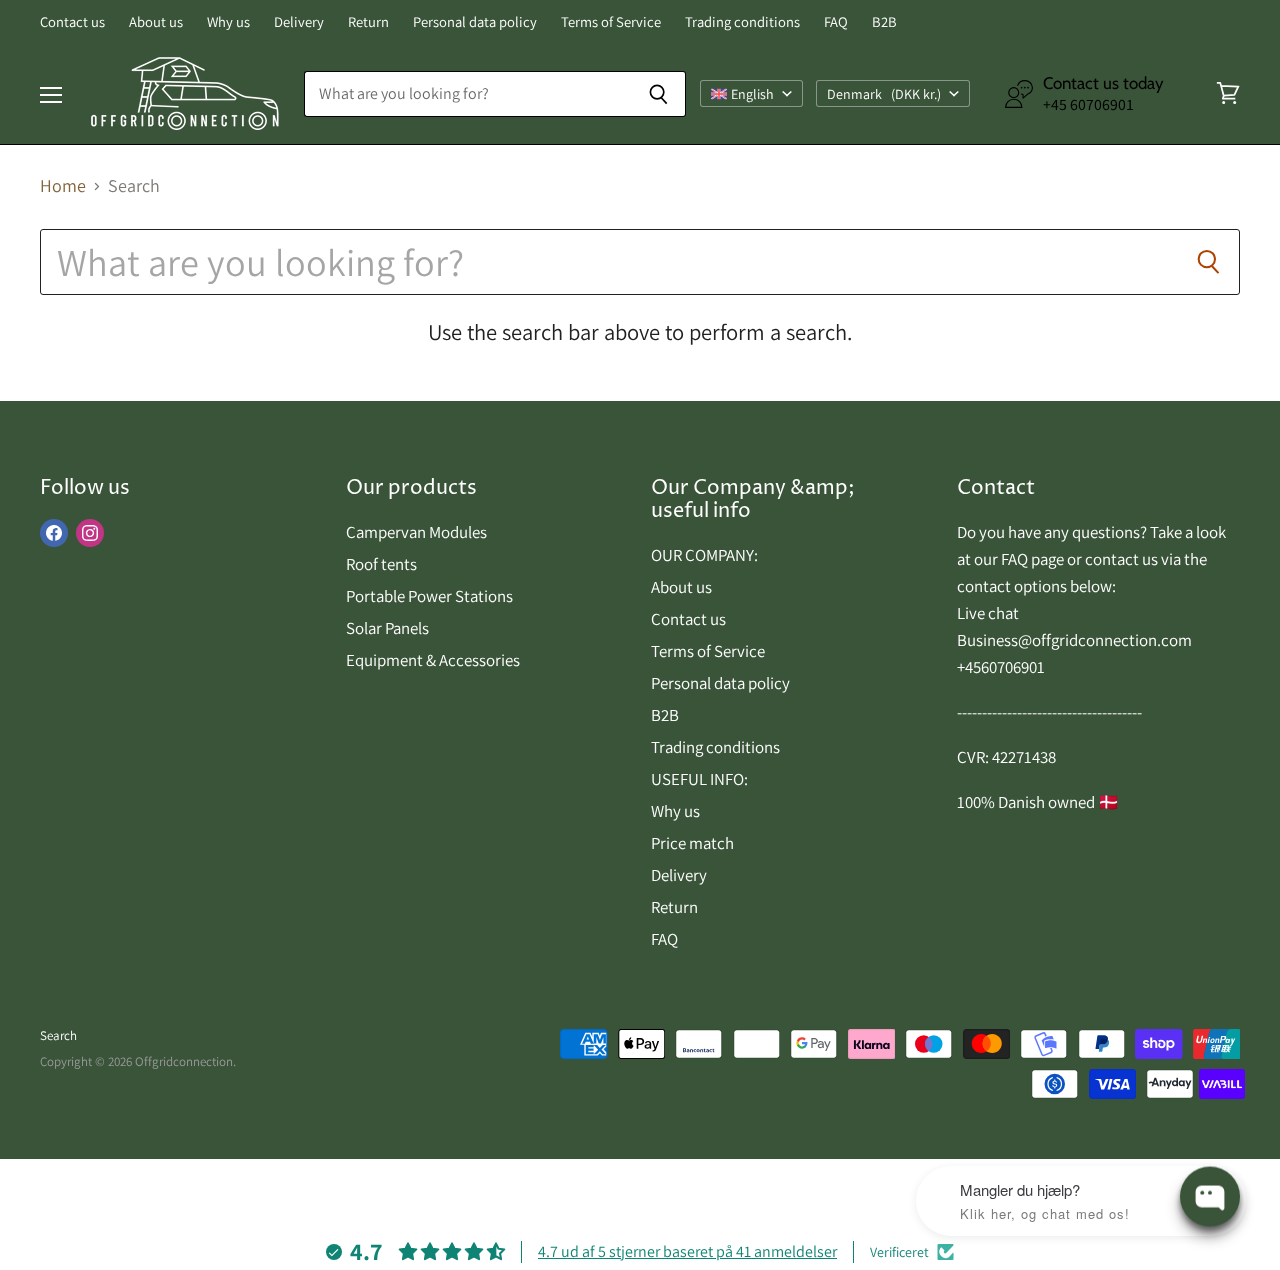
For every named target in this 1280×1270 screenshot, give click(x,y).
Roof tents (381, 564)
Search (58, 1035)
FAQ (836, 22)
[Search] (659, 94)
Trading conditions (742, 22)
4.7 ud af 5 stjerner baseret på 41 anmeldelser (687, 1251)
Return (368, 22)
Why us (228, 22)
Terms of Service (611, 22)
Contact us (72, 22)
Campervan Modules (416, 532)
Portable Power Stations (429, 596)
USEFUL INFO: (699, 779)
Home (63, 186)
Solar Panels (387, 628)
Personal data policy (475, 22)
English (752, 94)
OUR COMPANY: (704, 555)
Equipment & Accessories (433, 660)
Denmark (884, 94)
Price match (692, 843)
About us (156, 22)
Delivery (299, 22)
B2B (884, 22)
